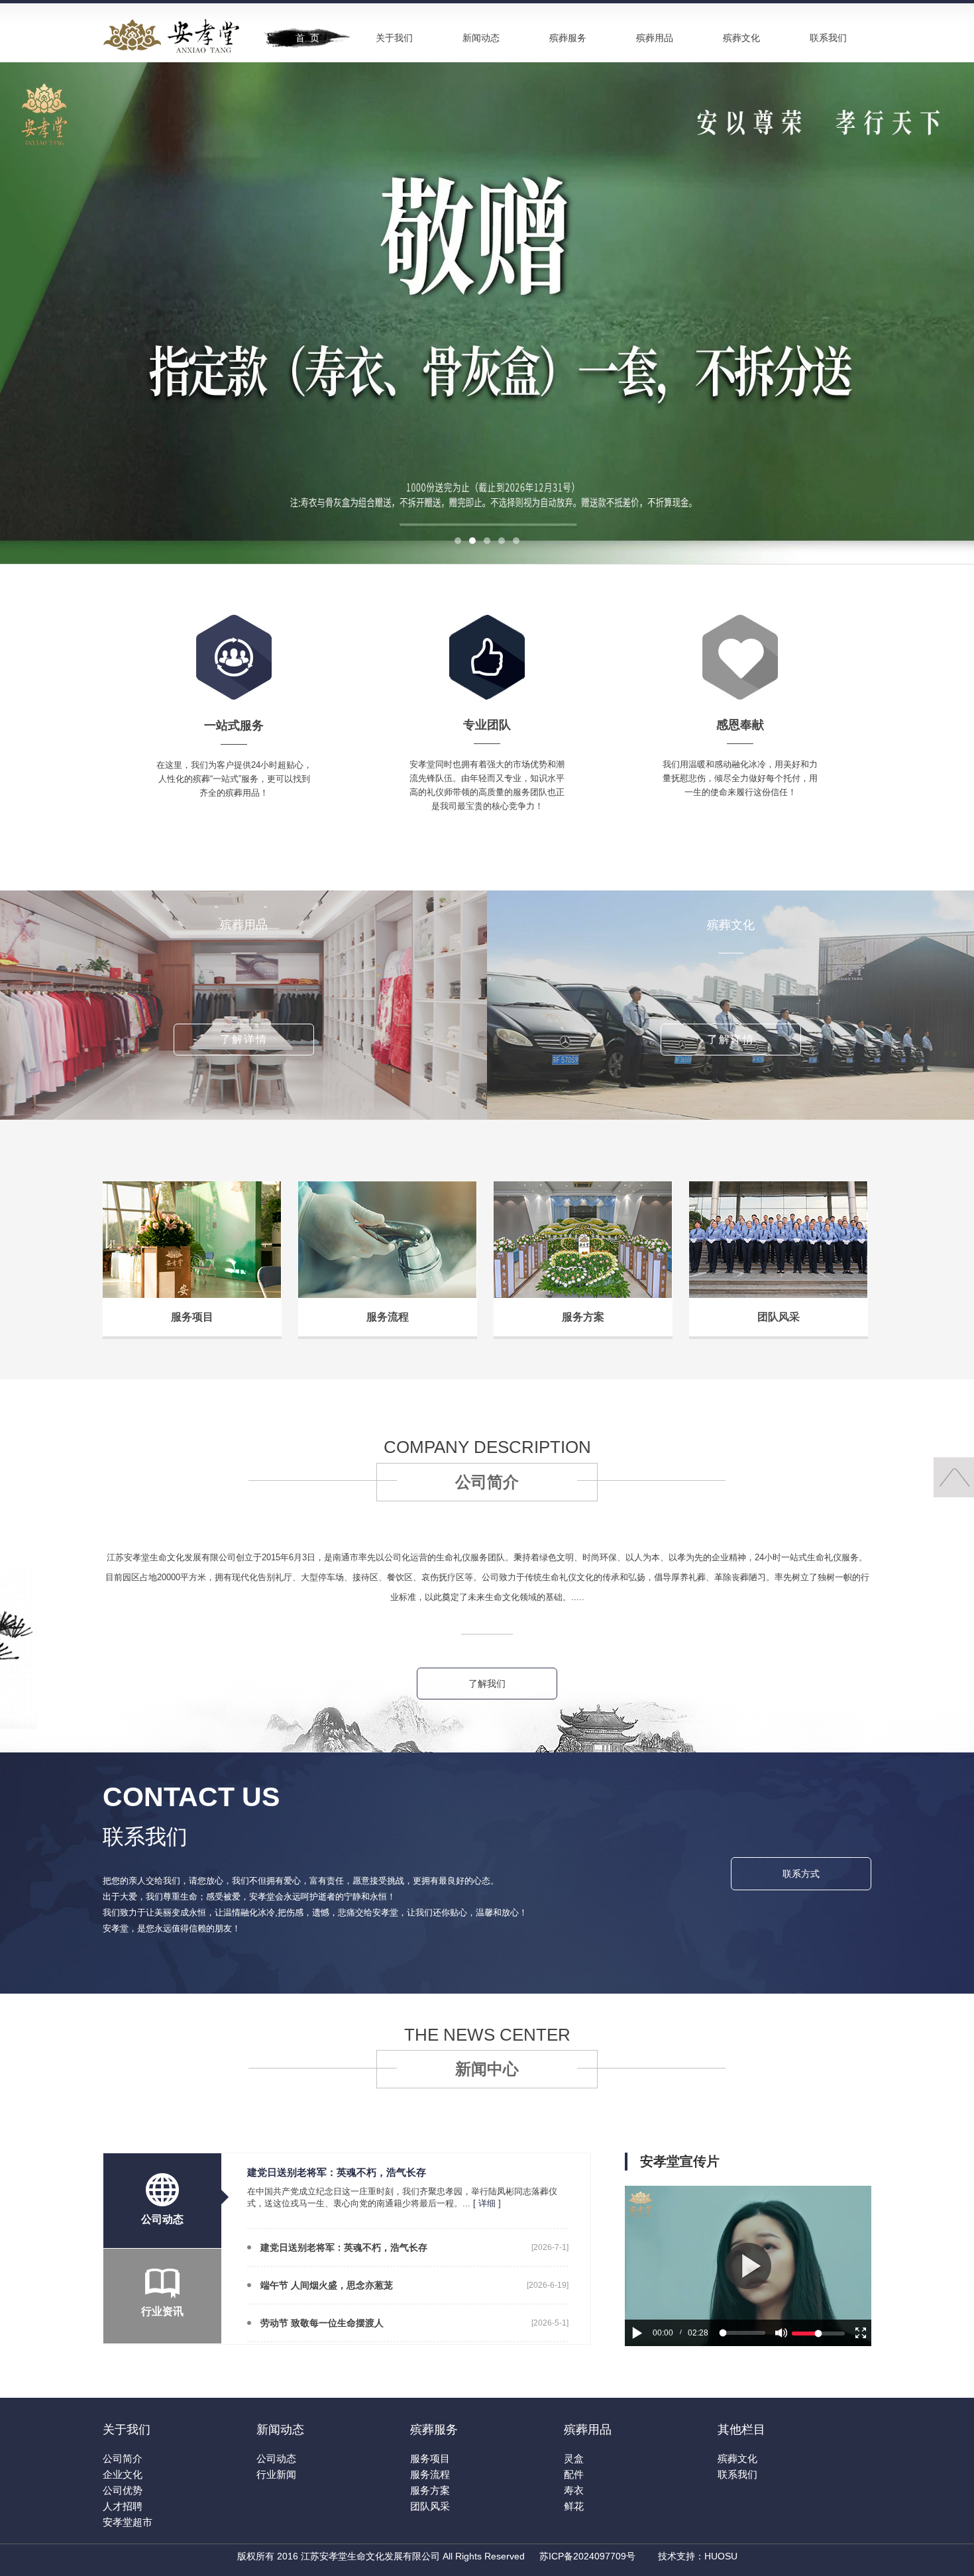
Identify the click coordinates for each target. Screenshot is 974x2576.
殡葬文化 (741, 38)
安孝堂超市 (128, 2522)
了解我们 (487, 1684)
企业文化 (123, 2474)
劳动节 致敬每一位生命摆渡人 (322, 2323)
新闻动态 (481, 38)
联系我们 (828, 38)
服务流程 (430, 2474)
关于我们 (394, 38)
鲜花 (574, 2506)
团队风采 (430, 2506)
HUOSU (721, 2556)
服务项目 (430, 2458)
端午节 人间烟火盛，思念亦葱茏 (327, 2285)
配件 (574, 2474)
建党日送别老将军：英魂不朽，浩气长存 (344, 2247)
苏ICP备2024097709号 (587, 2556)
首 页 (307, 38)
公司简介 (123, 2458)
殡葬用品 (655, 38)
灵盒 (574, 2458)
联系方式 (801, 1874)
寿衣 (574, 2490)
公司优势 (123, 2490)
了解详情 (244, 1039)
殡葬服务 (568, 38)
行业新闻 (276, 2474)
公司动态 (276, 2458)
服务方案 (430, 2490)
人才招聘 (123, 2506)
